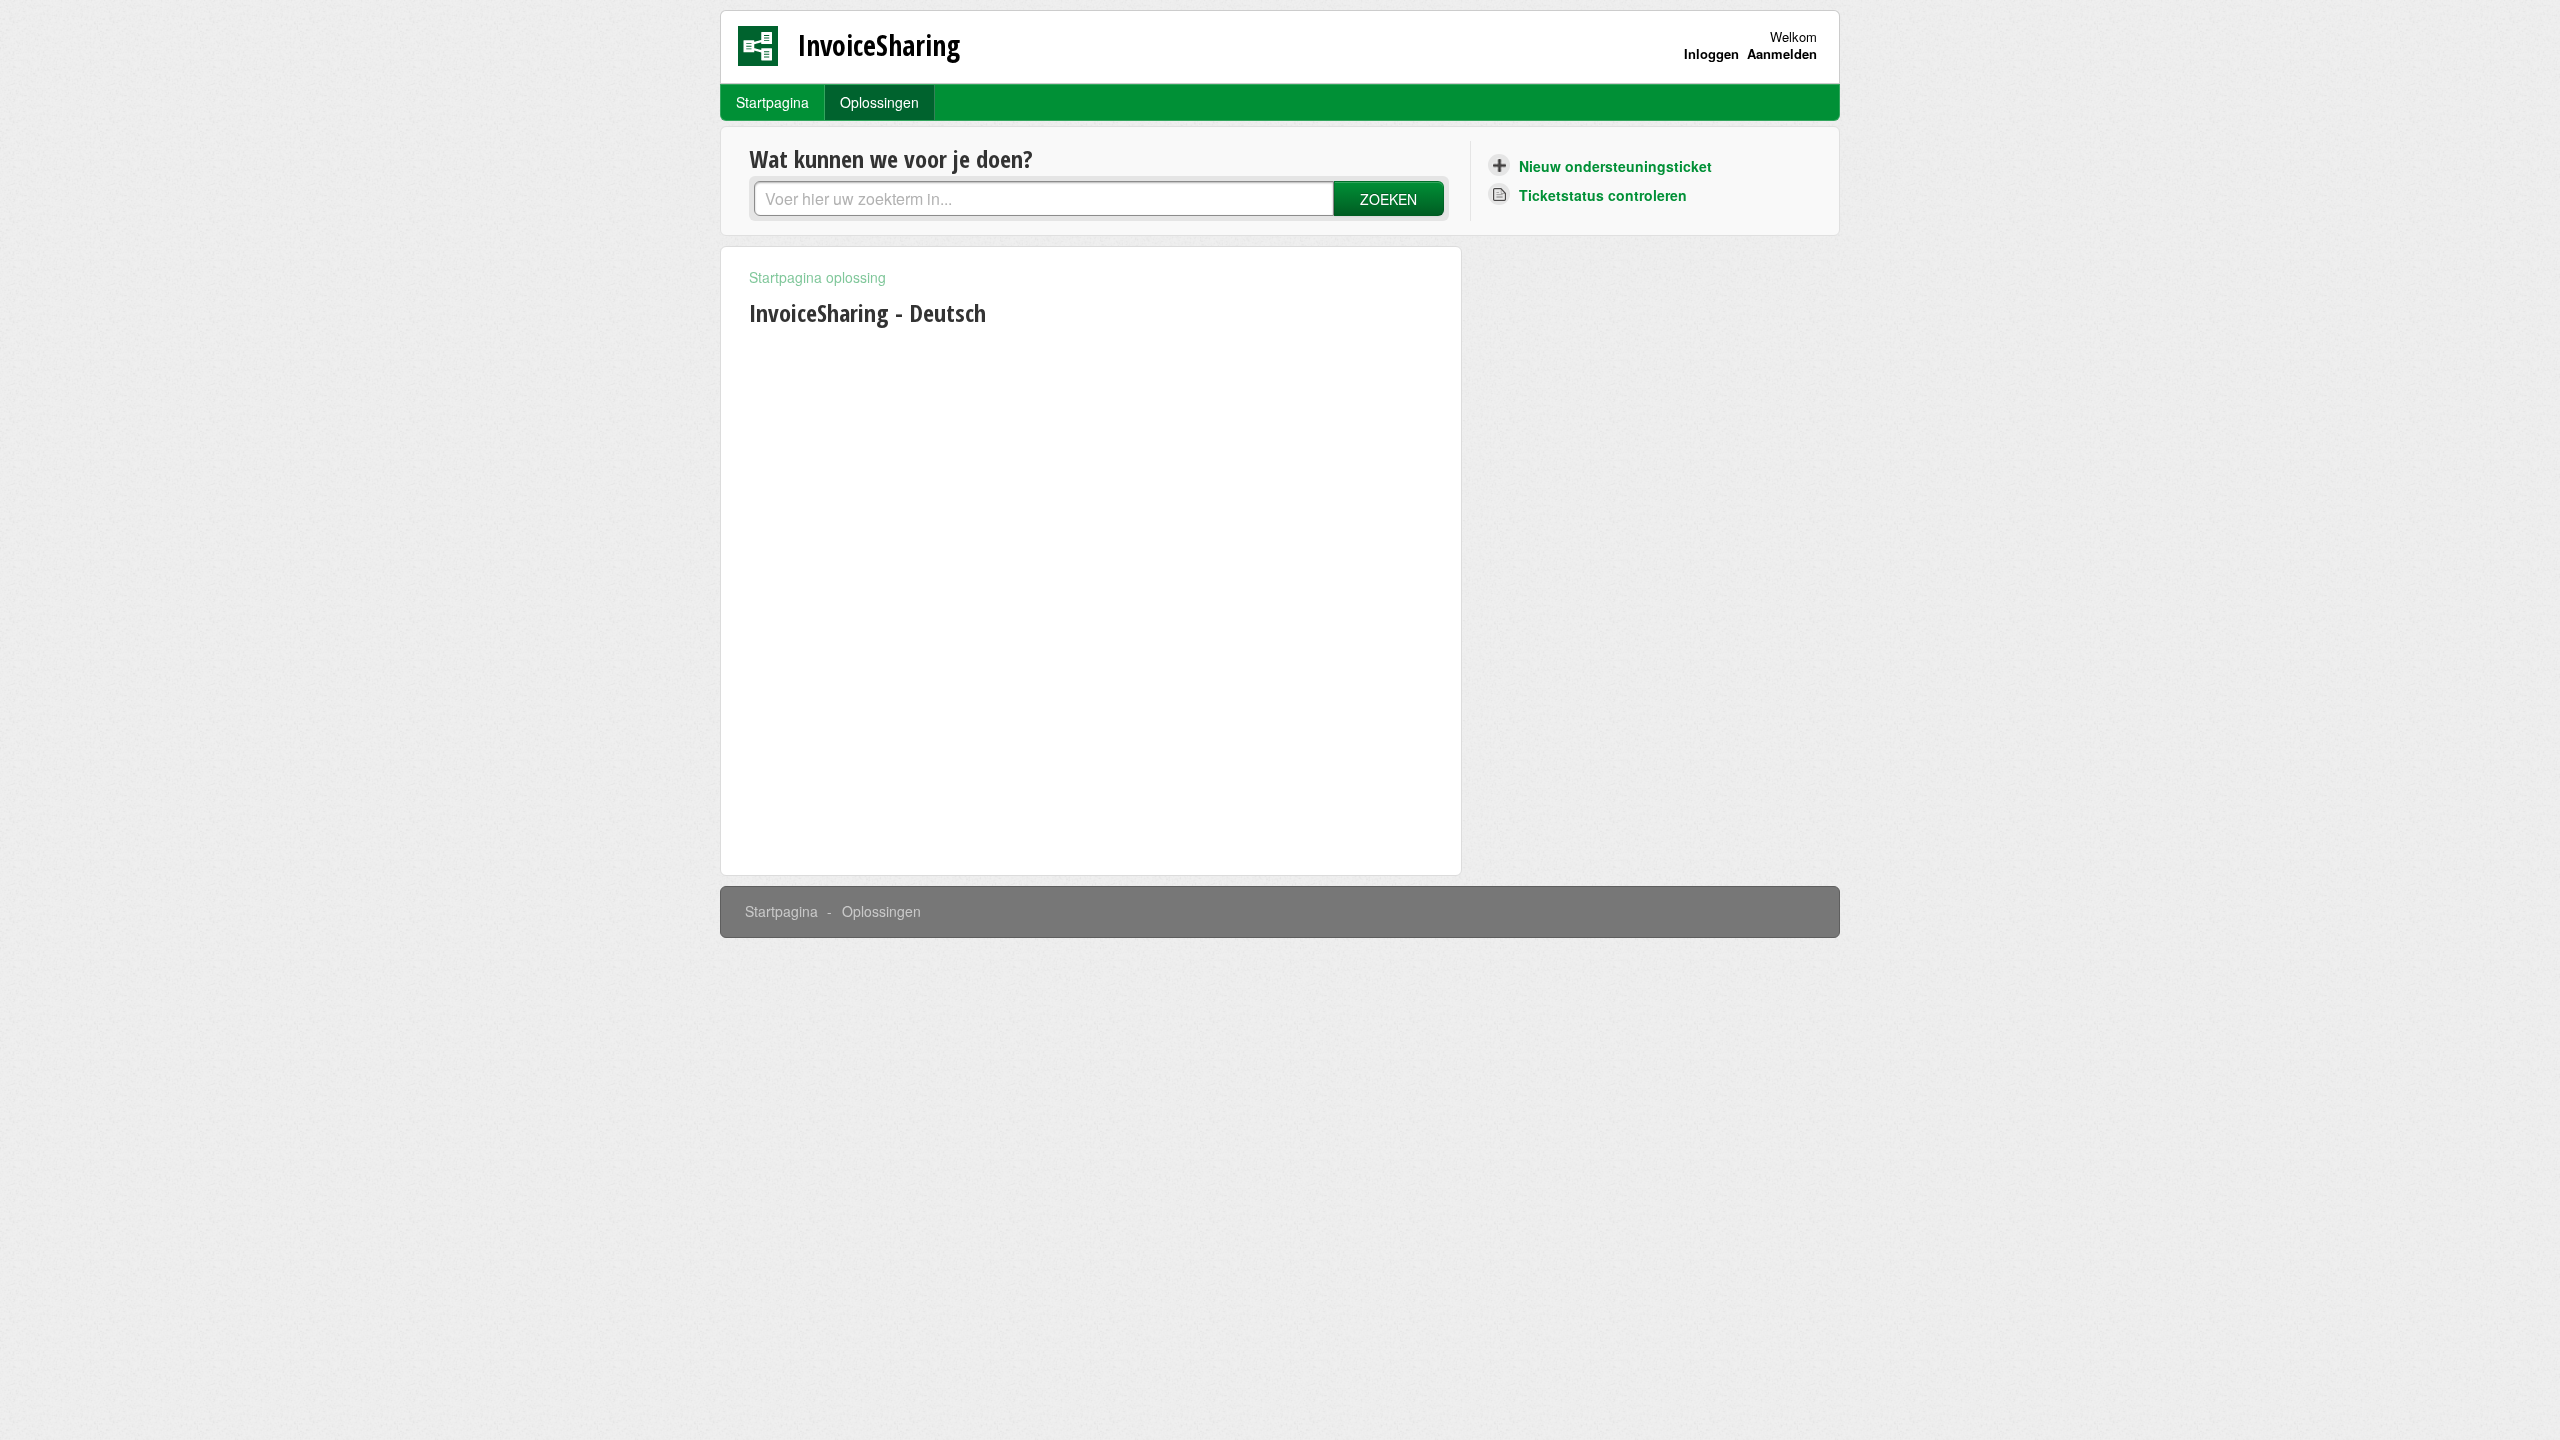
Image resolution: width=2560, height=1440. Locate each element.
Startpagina (772, 102)
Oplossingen (879, 102)
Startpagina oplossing (817, 277)
